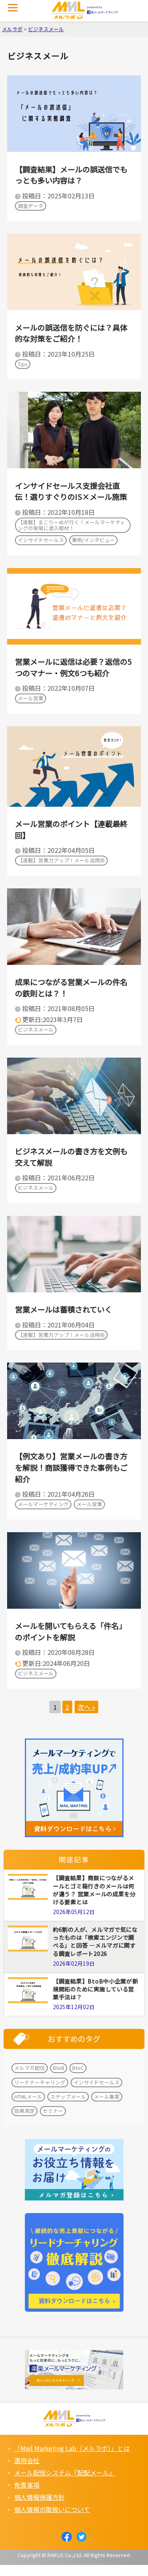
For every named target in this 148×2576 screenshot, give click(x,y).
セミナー (53, 2111)
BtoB (59, 2068)
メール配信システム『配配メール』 (65, 2473)
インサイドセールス (96, 2082)
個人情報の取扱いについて (52, 2509)
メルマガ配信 (30, 2068)
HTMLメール (28, 2097)
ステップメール (68, 2097)
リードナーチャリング (40, 2082)
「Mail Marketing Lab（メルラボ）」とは (72, 2448)
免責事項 (27, 2485)
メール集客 (107, 2097)
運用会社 (27, 2460)
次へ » (86, 1707)
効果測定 (24, 2111)
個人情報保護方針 (39, 2497)
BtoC (78, 2068)
